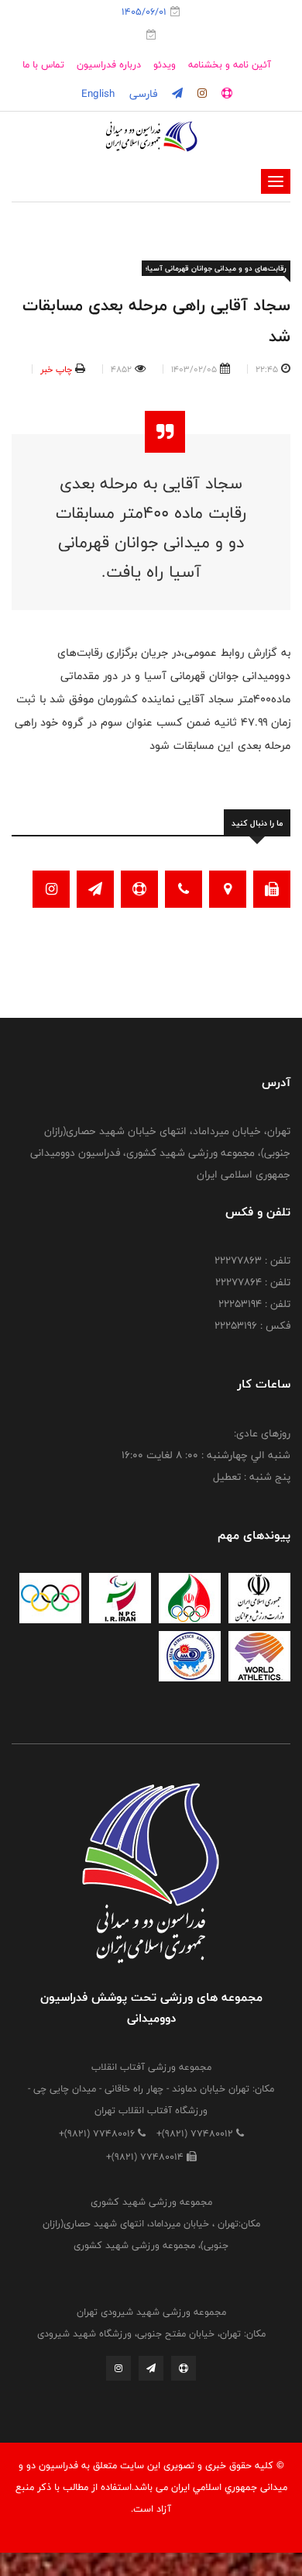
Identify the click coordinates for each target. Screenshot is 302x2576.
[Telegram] (151, 2372)
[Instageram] (118, 2372)
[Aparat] (184, 2372)
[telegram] (176, 94)
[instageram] (201, 94)
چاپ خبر (56, 369)
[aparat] (225, 94)
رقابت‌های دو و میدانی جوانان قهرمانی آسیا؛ (216, 268)
